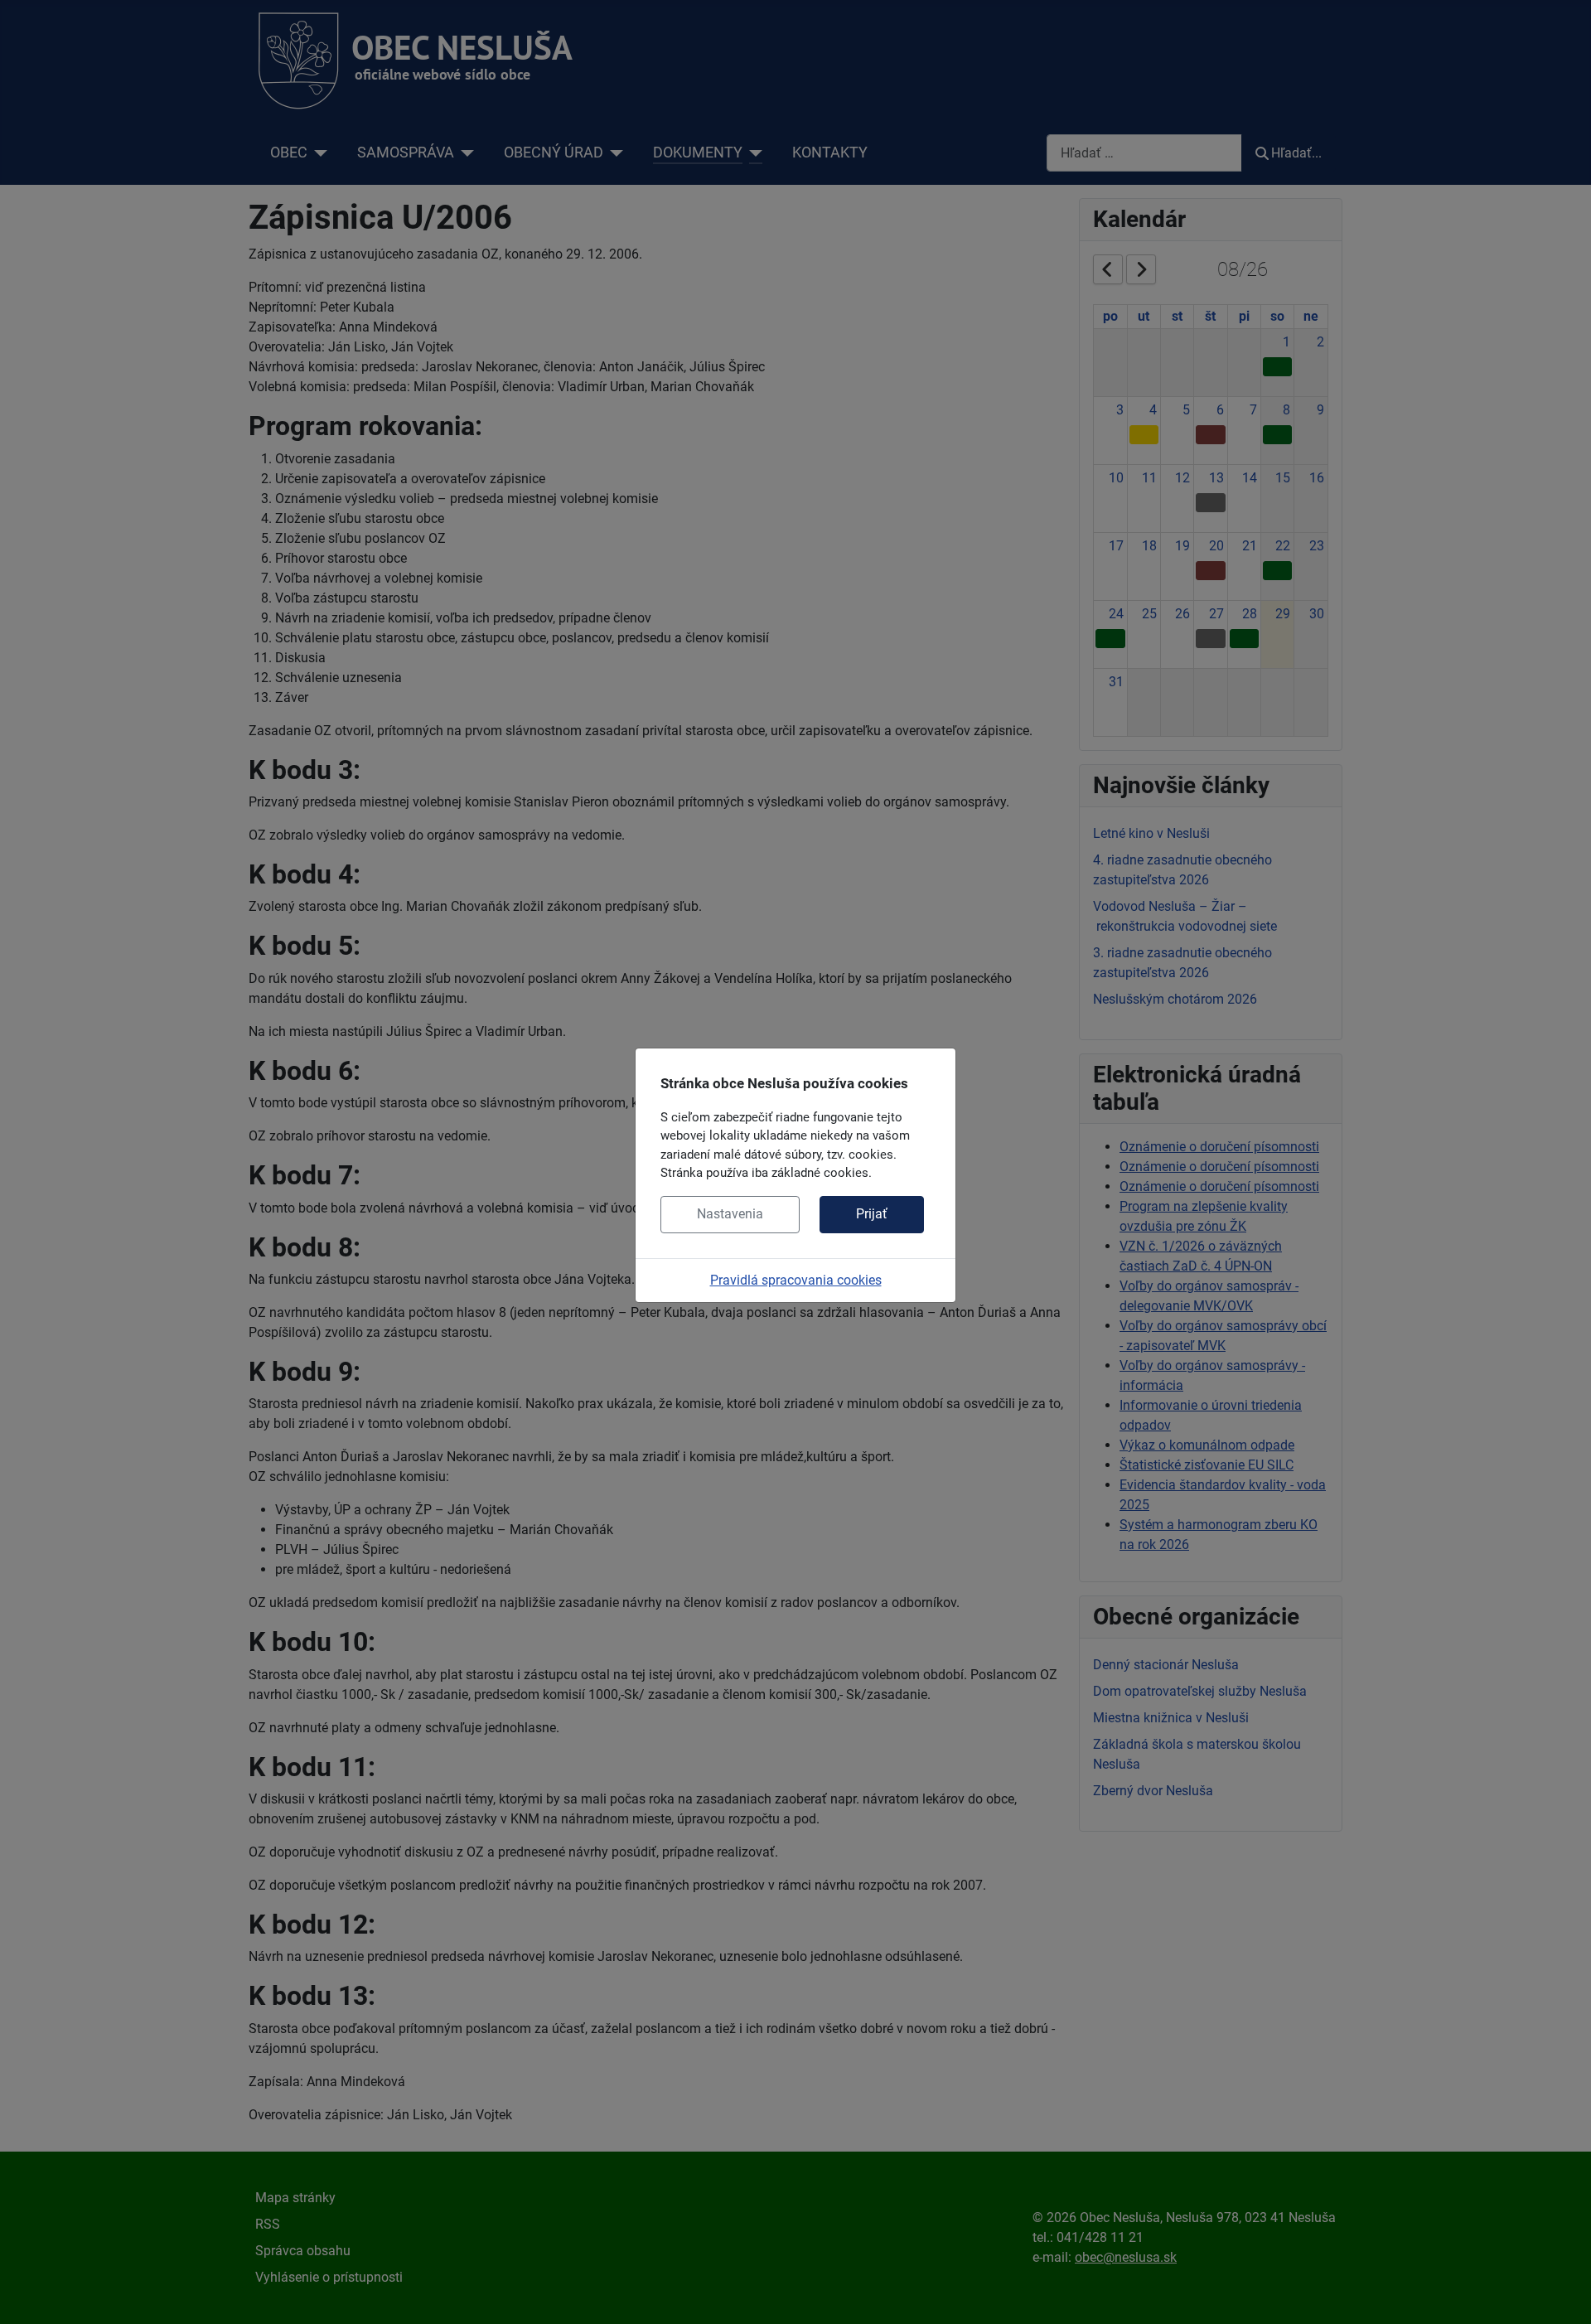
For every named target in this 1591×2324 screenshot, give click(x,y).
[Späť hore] (1562, 2293)
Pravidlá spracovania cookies (796, 1280)
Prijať (872, 1214)
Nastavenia (730, 1214)
